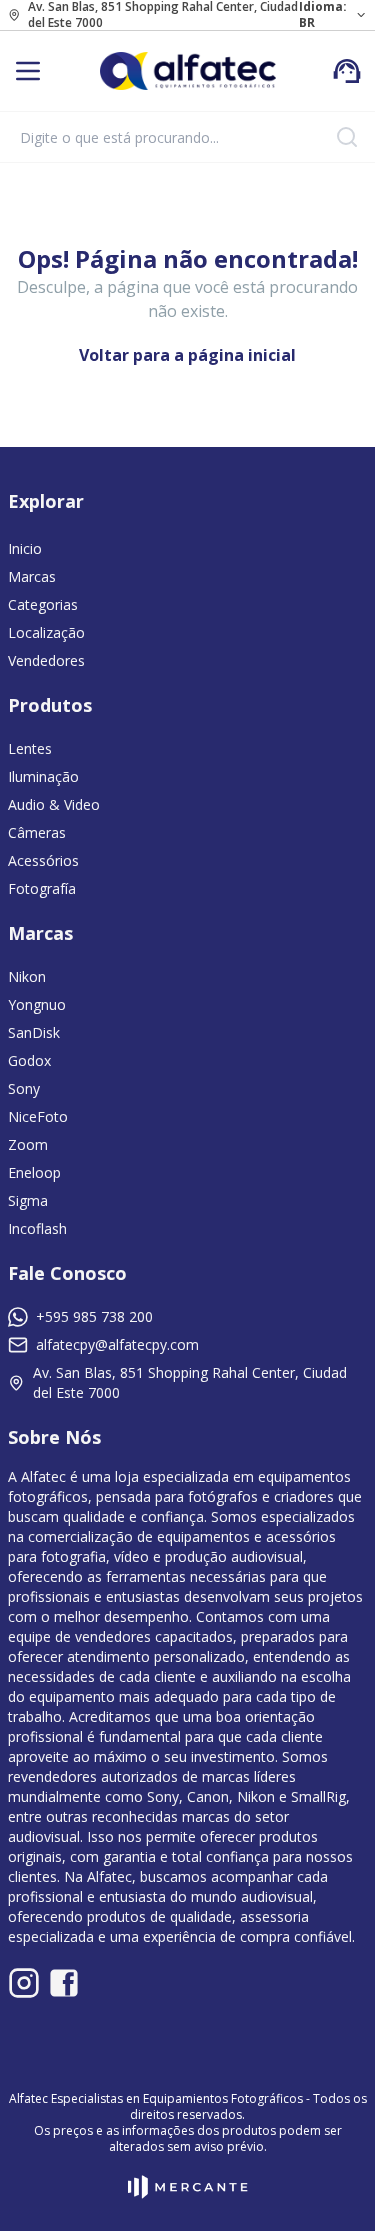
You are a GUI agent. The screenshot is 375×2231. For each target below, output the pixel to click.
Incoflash (37, 1228)
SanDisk (34, 1032)
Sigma (28, 1200)
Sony (24, 1088)
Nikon (27, 976)
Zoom (28, 1144)
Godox (29, 1060)
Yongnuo (37, 1004)
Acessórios (43, 860)
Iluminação (43, 776)
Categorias (43, 604)
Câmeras (37, 832)
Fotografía (42, 888)
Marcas (32, 576)
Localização (46, 632)
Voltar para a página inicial (187, 355)
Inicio (25, 548)
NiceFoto (38, 1116)
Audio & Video (54, 804)
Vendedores (46, 660)
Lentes (30, 748)
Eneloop (34, 1172)
